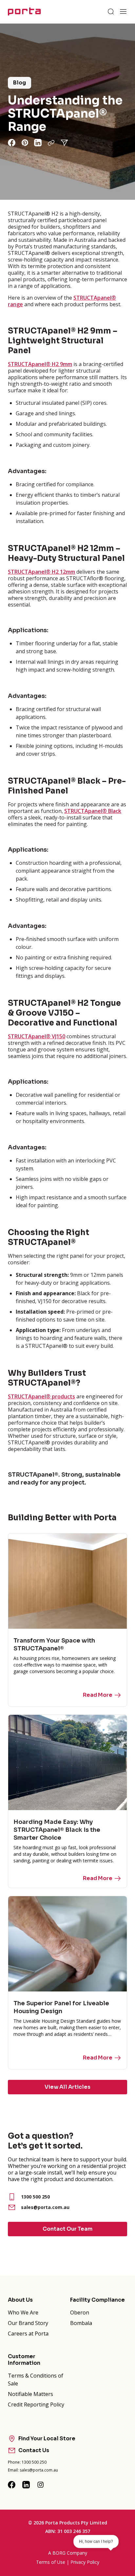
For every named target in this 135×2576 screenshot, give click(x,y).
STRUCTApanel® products (41, 1396)
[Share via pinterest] (25, 143)
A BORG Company (68, 2553)
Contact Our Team (67, 2229)
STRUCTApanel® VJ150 (37, 1036)
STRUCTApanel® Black (93, 811)
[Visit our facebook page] (12, 2485)
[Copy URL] (51, 143)
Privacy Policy (85, 2562)
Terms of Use (51, 2562)
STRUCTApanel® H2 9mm (40, 364)
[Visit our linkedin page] (26, 2485)
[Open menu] (123, 11)
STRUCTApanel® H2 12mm (41, 572)
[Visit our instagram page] (41, 2485)
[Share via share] (64, 143)
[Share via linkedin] (38, 143)
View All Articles (67, 2087)
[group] (67, 112)
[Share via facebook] (12, 143)
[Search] (111, 11)
